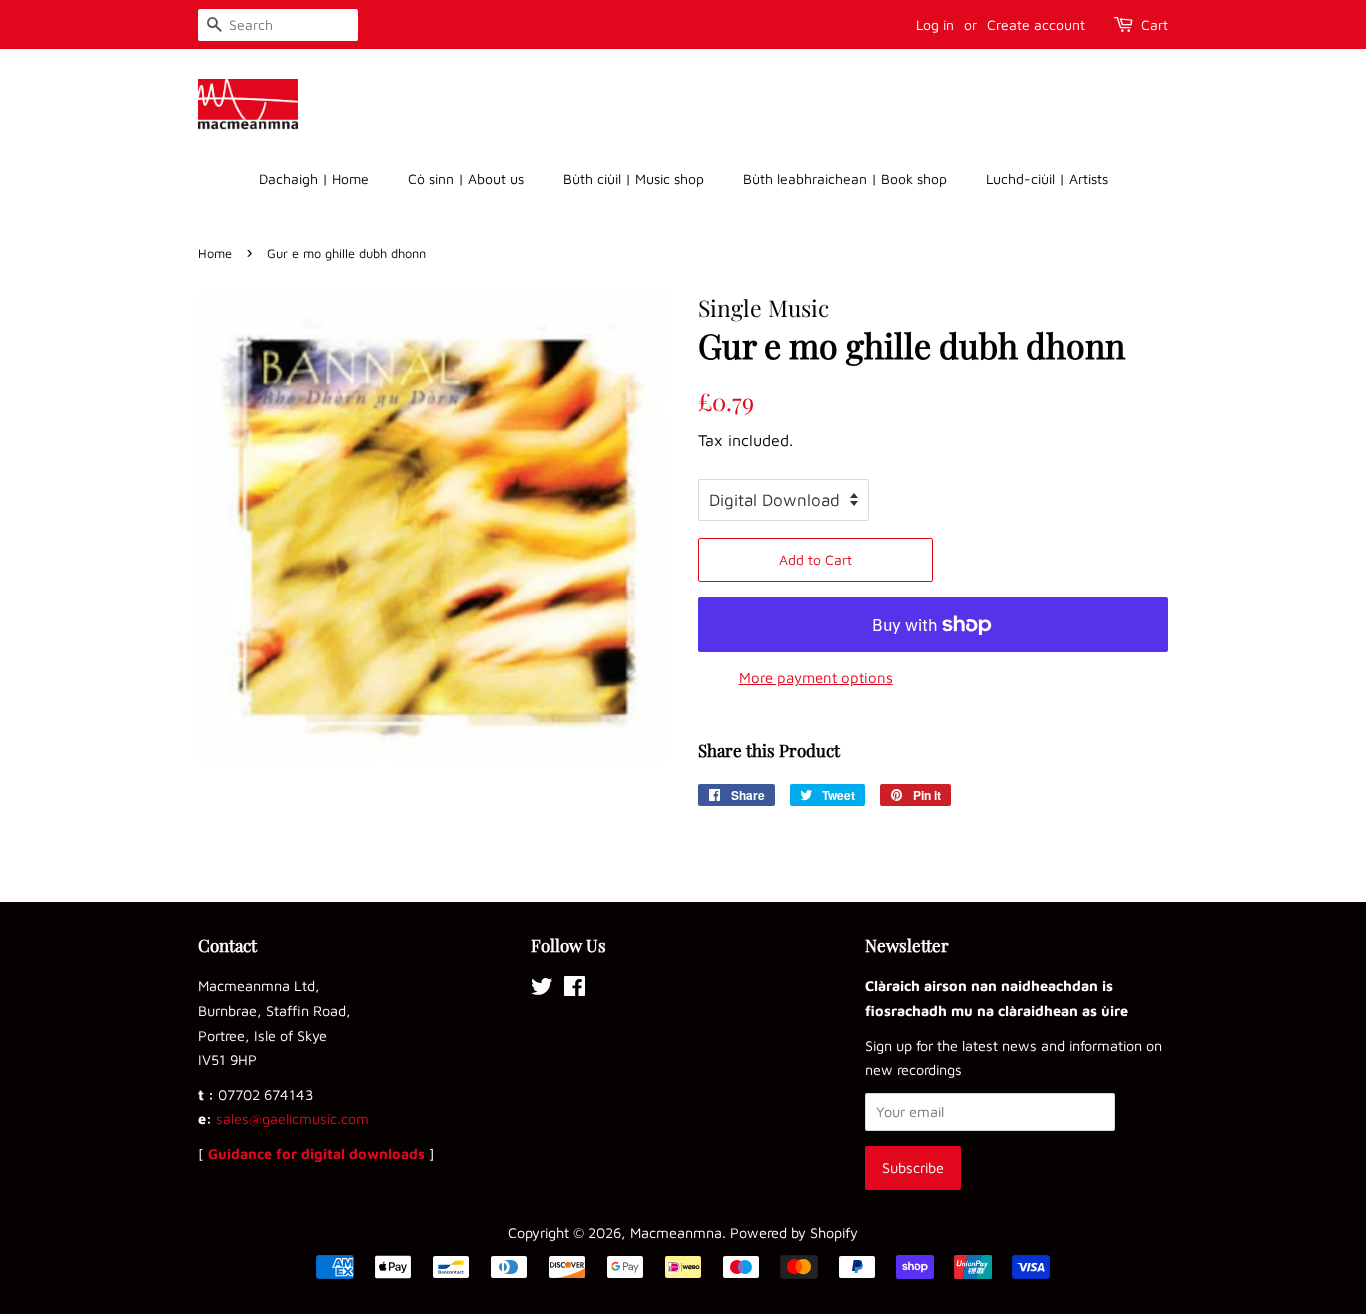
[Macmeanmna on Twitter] (542, 989)
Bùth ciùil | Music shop (633, 178)
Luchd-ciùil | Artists (1047, 178)
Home (215, 253)
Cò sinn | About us (466, 178)
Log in (935, 24)
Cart (1154, 24)
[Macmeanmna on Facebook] (574, 989)
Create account (1036, 24)
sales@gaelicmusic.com (292, 1118)
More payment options (816, 677)
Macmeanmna (676, 1232)
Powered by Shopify (794, 1232)
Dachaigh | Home (314, 178)
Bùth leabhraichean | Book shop (845, 178)
